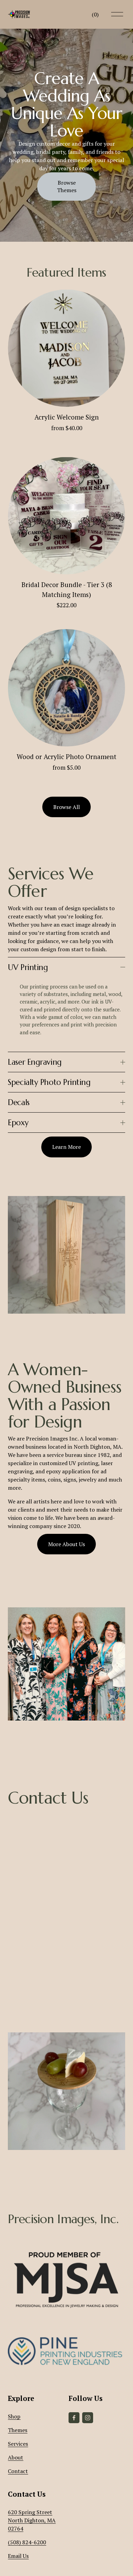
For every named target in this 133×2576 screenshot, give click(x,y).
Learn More (66, 1147)
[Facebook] (74, 2418)
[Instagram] (88, 2418)
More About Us (66, 1544)
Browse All (66, 807)
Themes (18, 2430)
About (16, 2457)
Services (18, 2444)
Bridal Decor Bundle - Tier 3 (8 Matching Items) (67, 590)
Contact (18, 2471)
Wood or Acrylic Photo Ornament (66, 757)
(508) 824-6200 (27, 2542)
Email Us (18, 2556)
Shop (14, 2416)
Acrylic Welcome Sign (67, 417)
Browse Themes (67, 186)
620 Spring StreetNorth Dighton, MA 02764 (32, 2520)
